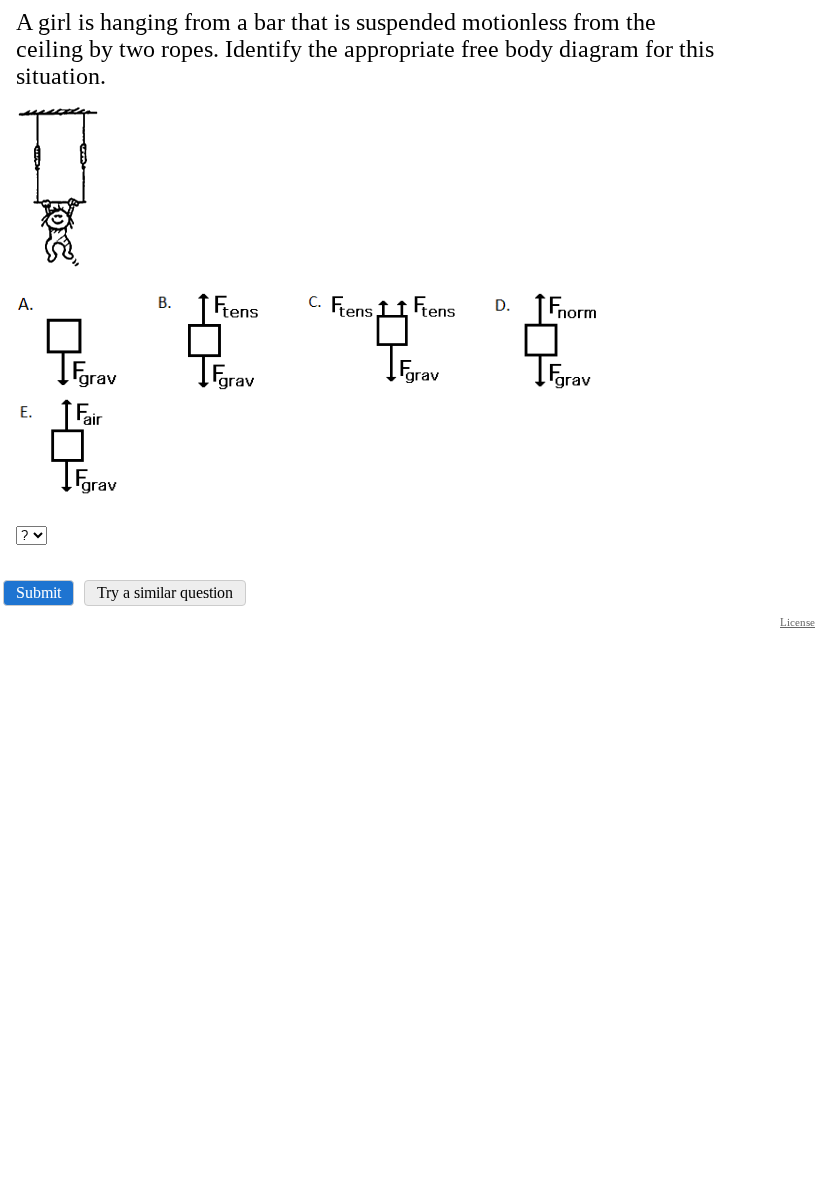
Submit (38, 592)
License (797, 622)
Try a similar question (165, 592)
